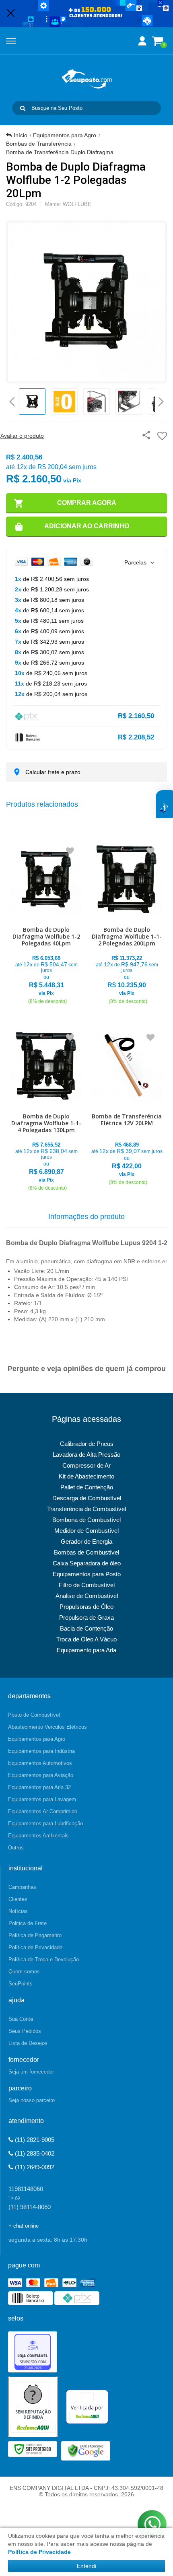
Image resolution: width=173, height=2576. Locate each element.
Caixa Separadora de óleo (87, 1563)
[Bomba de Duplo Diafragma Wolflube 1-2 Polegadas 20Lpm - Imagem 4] (129, 402)
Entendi (86, 2566)
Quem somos (24, 1972)
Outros (16, 1848)
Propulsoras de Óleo (86, 1607)
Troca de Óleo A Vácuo (86, 1639)
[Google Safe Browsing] (86, 2450)
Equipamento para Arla (86, 1650)
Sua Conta (21, 2019)
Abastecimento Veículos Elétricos (47, 1727)
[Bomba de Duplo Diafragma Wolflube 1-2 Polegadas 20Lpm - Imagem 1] (32, 402)
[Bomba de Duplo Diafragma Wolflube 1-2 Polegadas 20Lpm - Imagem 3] (97, 402)
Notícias (18, 1911)
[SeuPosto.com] (86, 79)
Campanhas (22, 1887)
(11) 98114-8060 (30, 2207)
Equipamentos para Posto (87, 1574)
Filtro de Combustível (87, 1585)
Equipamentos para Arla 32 (39, 1787)
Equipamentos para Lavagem (42, 1799)
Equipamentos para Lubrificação (45, 1823)
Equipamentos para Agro (65, 135)
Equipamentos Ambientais (38, 1836)
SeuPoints (21, 1984)
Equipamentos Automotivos (40, 1763)
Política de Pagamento (35, 1935)
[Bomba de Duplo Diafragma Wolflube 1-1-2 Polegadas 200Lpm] (127, 922)
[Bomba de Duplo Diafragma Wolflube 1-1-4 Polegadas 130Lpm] (46, 1109)
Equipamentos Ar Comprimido (43, 1811)
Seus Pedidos (25, 2031)
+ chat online (24, 2226)
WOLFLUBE (77, 204)
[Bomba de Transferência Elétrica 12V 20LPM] (127, 1106)
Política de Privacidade (35, 1947)
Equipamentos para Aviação (41, 1775)
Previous (12, 402)
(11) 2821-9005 (34, 2140)
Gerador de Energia (86, 1541)
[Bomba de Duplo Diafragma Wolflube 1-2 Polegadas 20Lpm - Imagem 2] (64, 402)
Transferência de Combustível (86, 1509)
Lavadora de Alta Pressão (86, 1455)
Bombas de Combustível (86, 1552)
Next (161, 399)
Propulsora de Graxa (86, 1617)
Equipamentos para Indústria (41, 1751)
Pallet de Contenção (87, 1487)
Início (21, 135)
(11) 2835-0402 (34, 2153)
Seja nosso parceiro (32, 2100)
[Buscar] (23, 108)
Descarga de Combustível (87, 1498)
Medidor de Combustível (86, 1531)
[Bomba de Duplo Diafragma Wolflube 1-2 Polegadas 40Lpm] (46, 922)
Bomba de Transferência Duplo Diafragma (60, 152)
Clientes (18, 1899)
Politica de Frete (28, 1923)
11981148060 (26, 2189)
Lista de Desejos (28, 2043)
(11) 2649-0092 (34, 2167)
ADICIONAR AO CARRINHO (87, 526)
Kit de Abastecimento (86, 1476)
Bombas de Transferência (39, 144)
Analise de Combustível (87, 1596)
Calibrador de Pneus (87, 1444)
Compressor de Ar (86, 1465)
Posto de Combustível (34, 1715)
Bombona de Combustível (86, 1520)
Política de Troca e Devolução (44, 1959)
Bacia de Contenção (86, 1628)
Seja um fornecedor (31, 2072)
